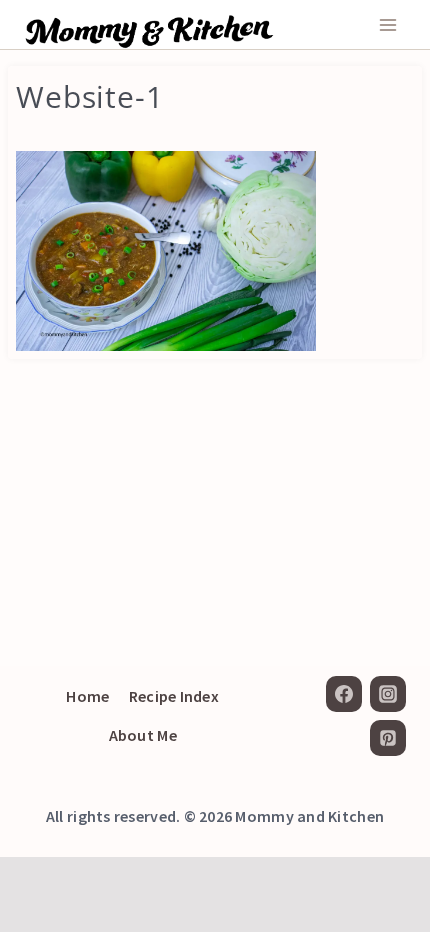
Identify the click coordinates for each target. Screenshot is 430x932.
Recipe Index (174, 696)
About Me (143, 735)
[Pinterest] (388, 738)
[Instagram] (388, 694)
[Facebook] (344, 694)
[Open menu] (387, 24)
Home (87, 696)
